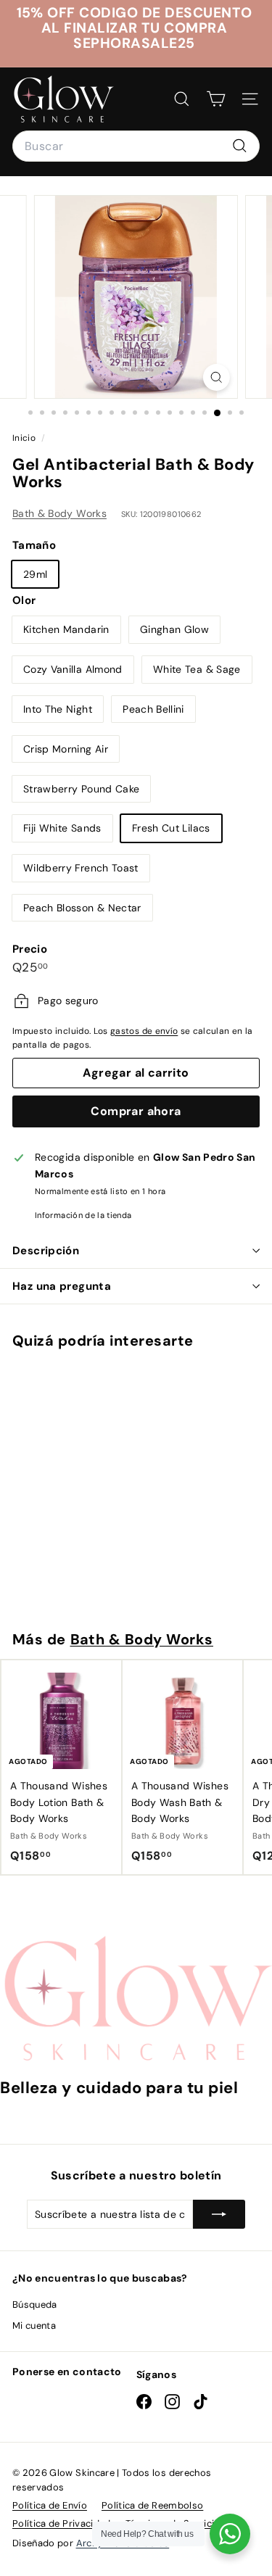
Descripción (46, 1251)
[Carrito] (216, 99)
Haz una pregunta (62, 1286)
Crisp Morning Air (66, 749)
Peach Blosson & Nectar (82, 908)
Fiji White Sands (62, 828)
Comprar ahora (136, 1111)
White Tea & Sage (197, 669)
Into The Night (58, 709)
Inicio (25, 438)
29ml (35, 574)
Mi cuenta (34, 2326)
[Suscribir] (219, 2214)
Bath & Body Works (59, 513)
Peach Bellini (153, 709)
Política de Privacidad (62, 2523)
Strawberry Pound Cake (81, 789)
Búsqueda (35, 2304)
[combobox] (136, 146)
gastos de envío (144, 1031)
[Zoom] (217, 377)
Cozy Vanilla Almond (73, 669)
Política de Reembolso (152, 2505)
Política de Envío (50, 2505)
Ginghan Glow (174, 629)
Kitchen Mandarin (66, 629)
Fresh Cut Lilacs (171, 828)
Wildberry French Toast (81, 868)
